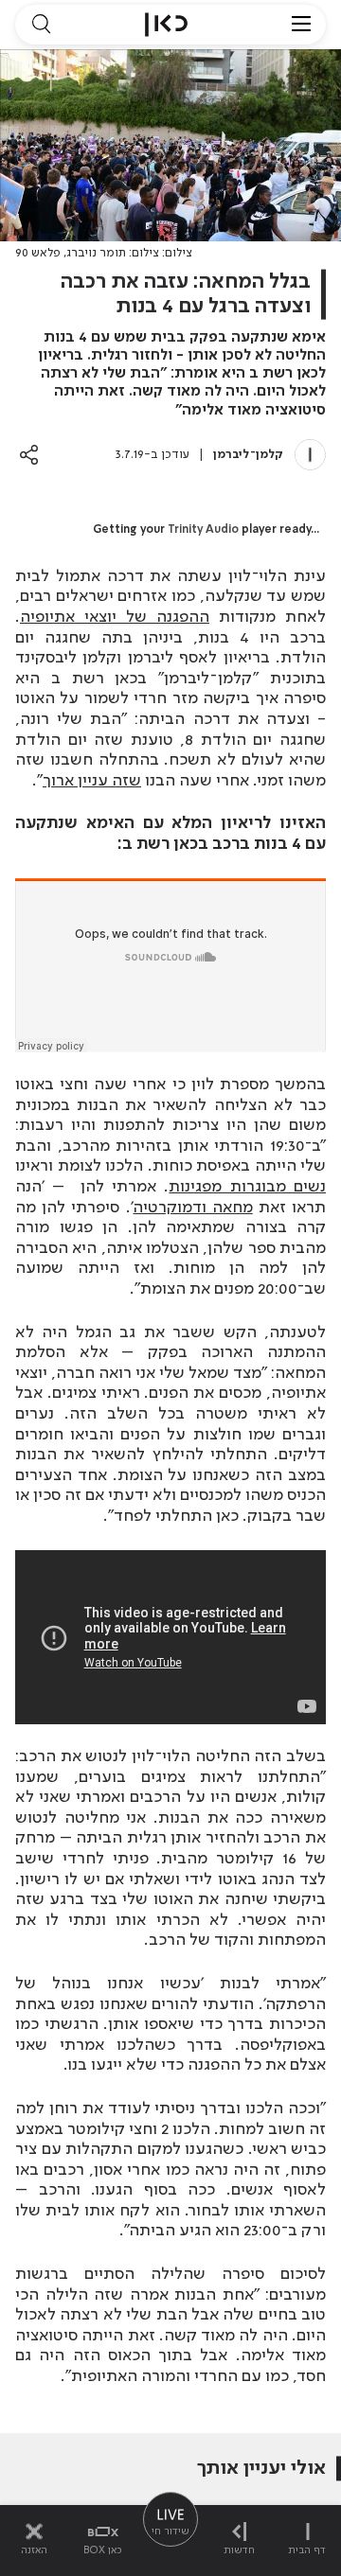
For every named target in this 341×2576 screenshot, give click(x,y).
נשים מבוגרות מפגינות (247, 1187)
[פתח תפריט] (301, 25)
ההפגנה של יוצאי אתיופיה (115, 617)
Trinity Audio (203, 530)
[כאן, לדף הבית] (166, 25)
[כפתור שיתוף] (29, 455)
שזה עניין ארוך (92, 781)
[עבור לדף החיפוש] (41, 25)
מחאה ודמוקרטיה (193, 1208)
